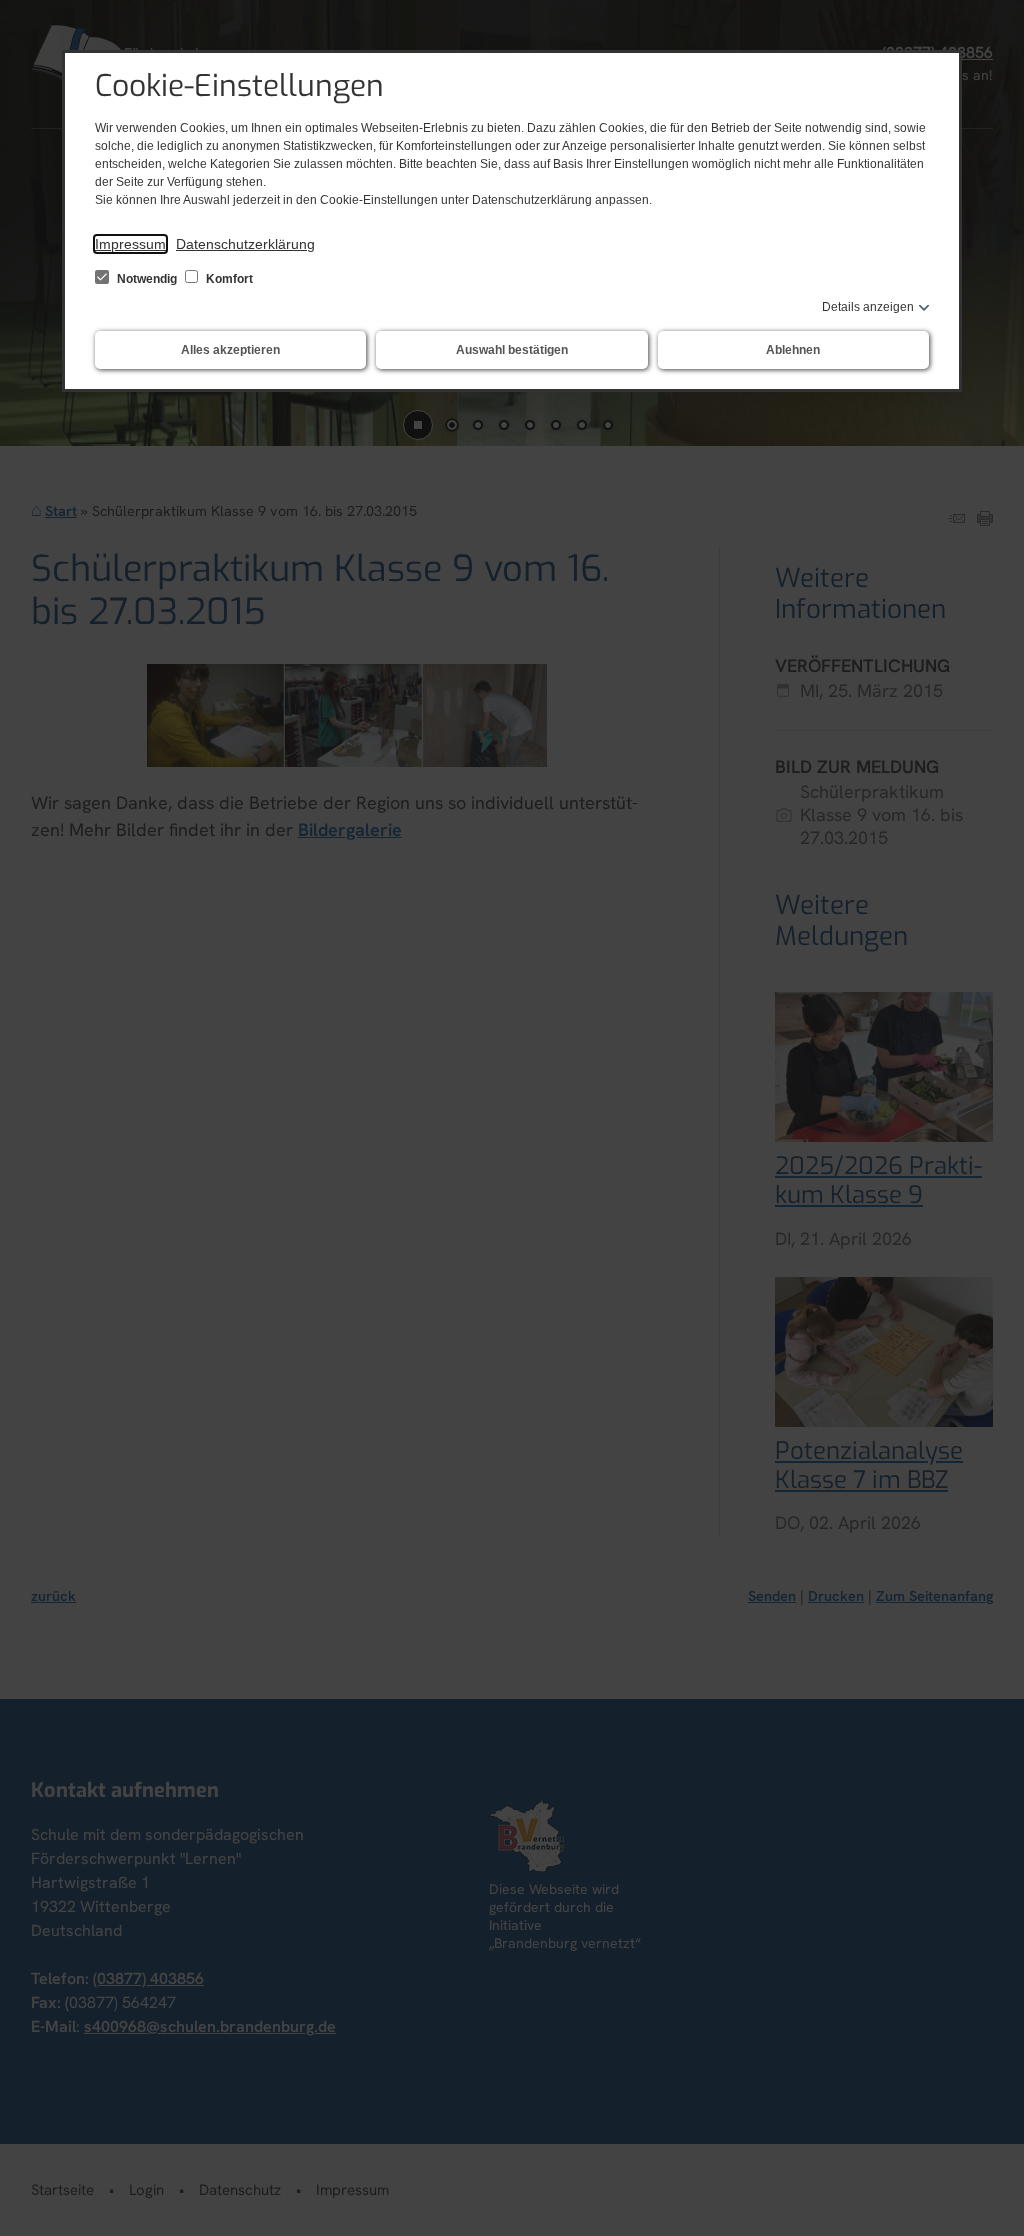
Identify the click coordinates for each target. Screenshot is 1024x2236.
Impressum (130, 244)
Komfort (228, 279)
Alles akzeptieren (230, 350)
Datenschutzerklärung (245, 244)
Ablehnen (793, 350)
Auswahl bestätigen (512, 350)
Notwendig (147, 279)
